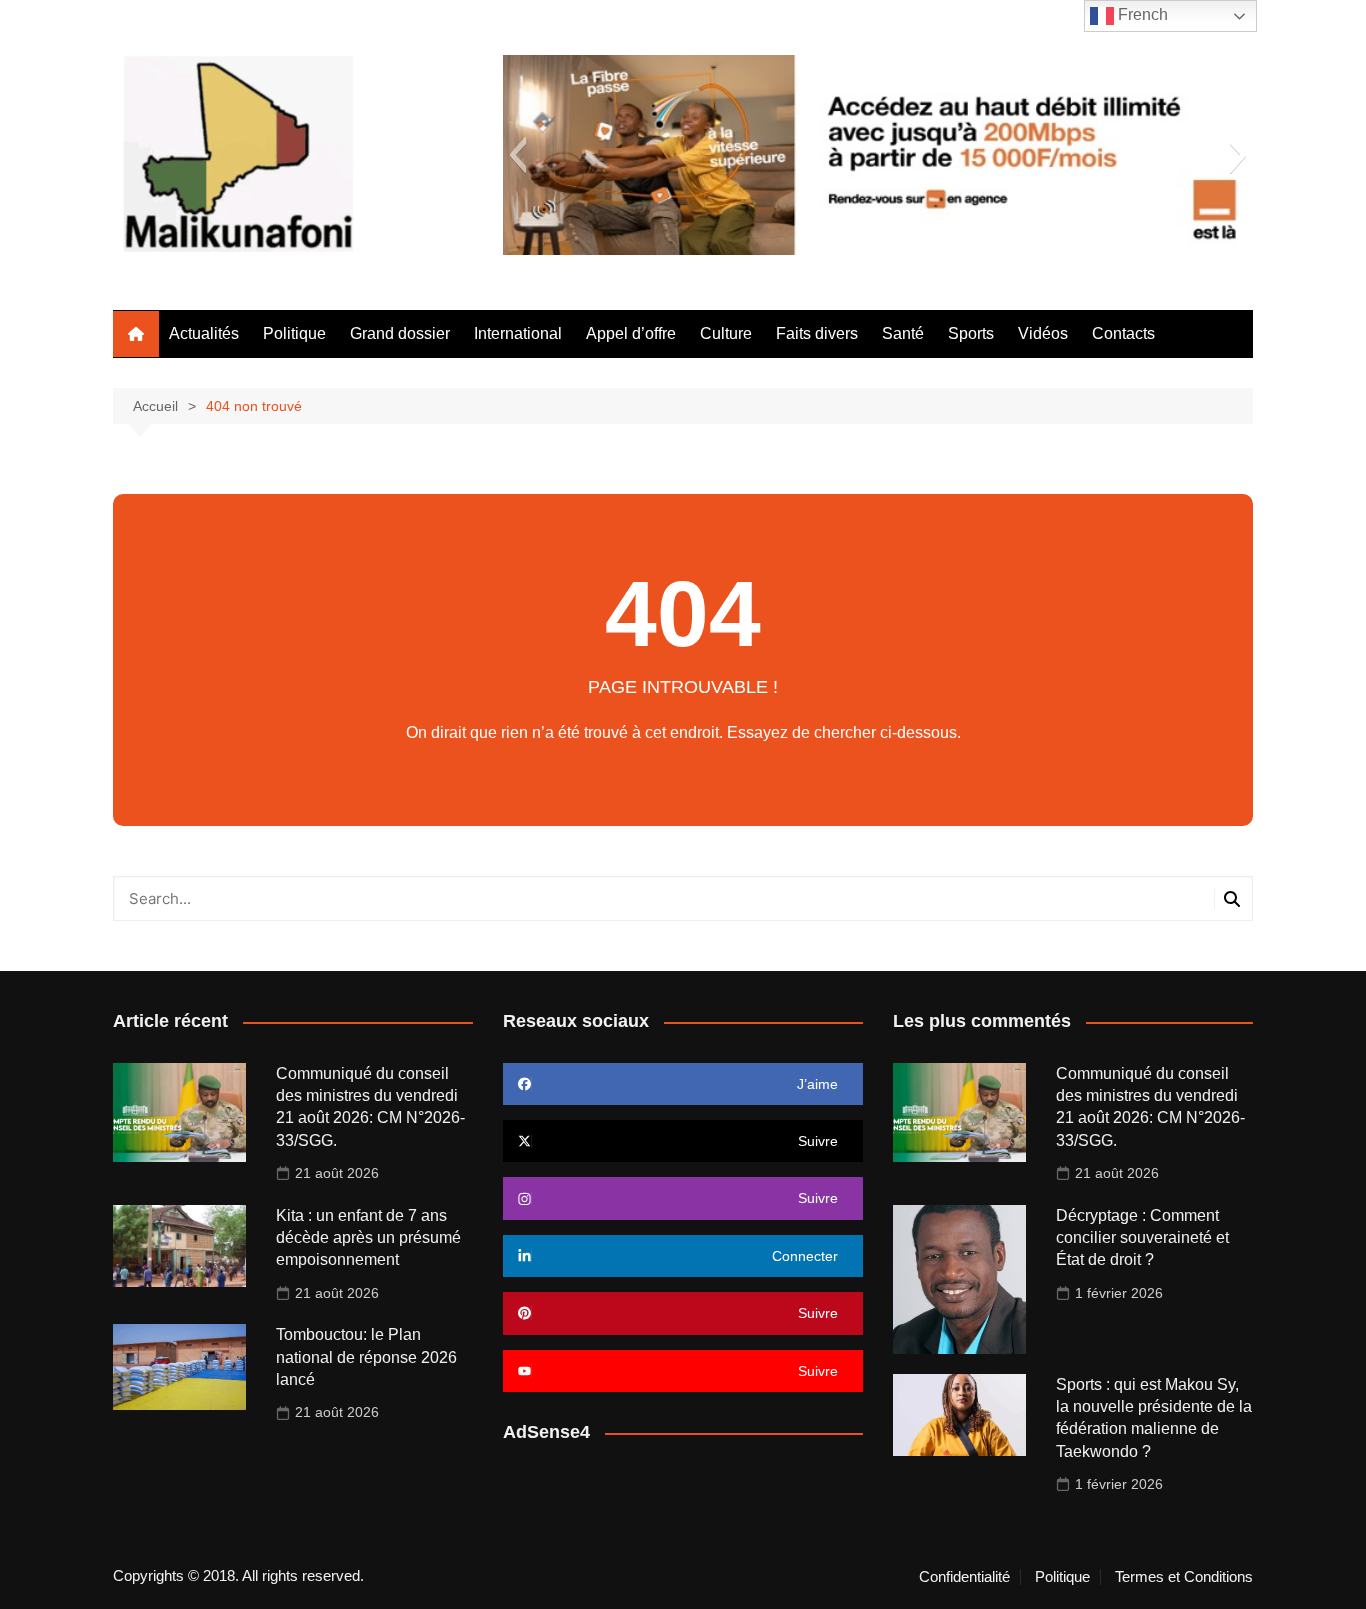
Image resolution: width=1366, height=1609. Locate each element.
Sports (971, 333)
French (1141, 14)
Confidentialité (964, 1577)
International (518, 333)
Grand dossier (400, 333)
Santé (903, 333)
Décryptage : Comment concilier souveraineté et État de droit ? (1142, 1238)
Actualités (204, 333)
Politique (294, 333)
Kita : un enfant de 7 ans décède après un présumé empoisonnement (368, 1238)
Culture (726, 333)
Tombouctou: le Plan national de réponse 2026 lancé (366, 1357)
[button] (517, 155)
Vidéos (1043, 333)
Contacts (1123, 333)
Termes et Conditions (1184, 1577)
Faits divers (817, 333)
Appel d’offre (631, 333)
